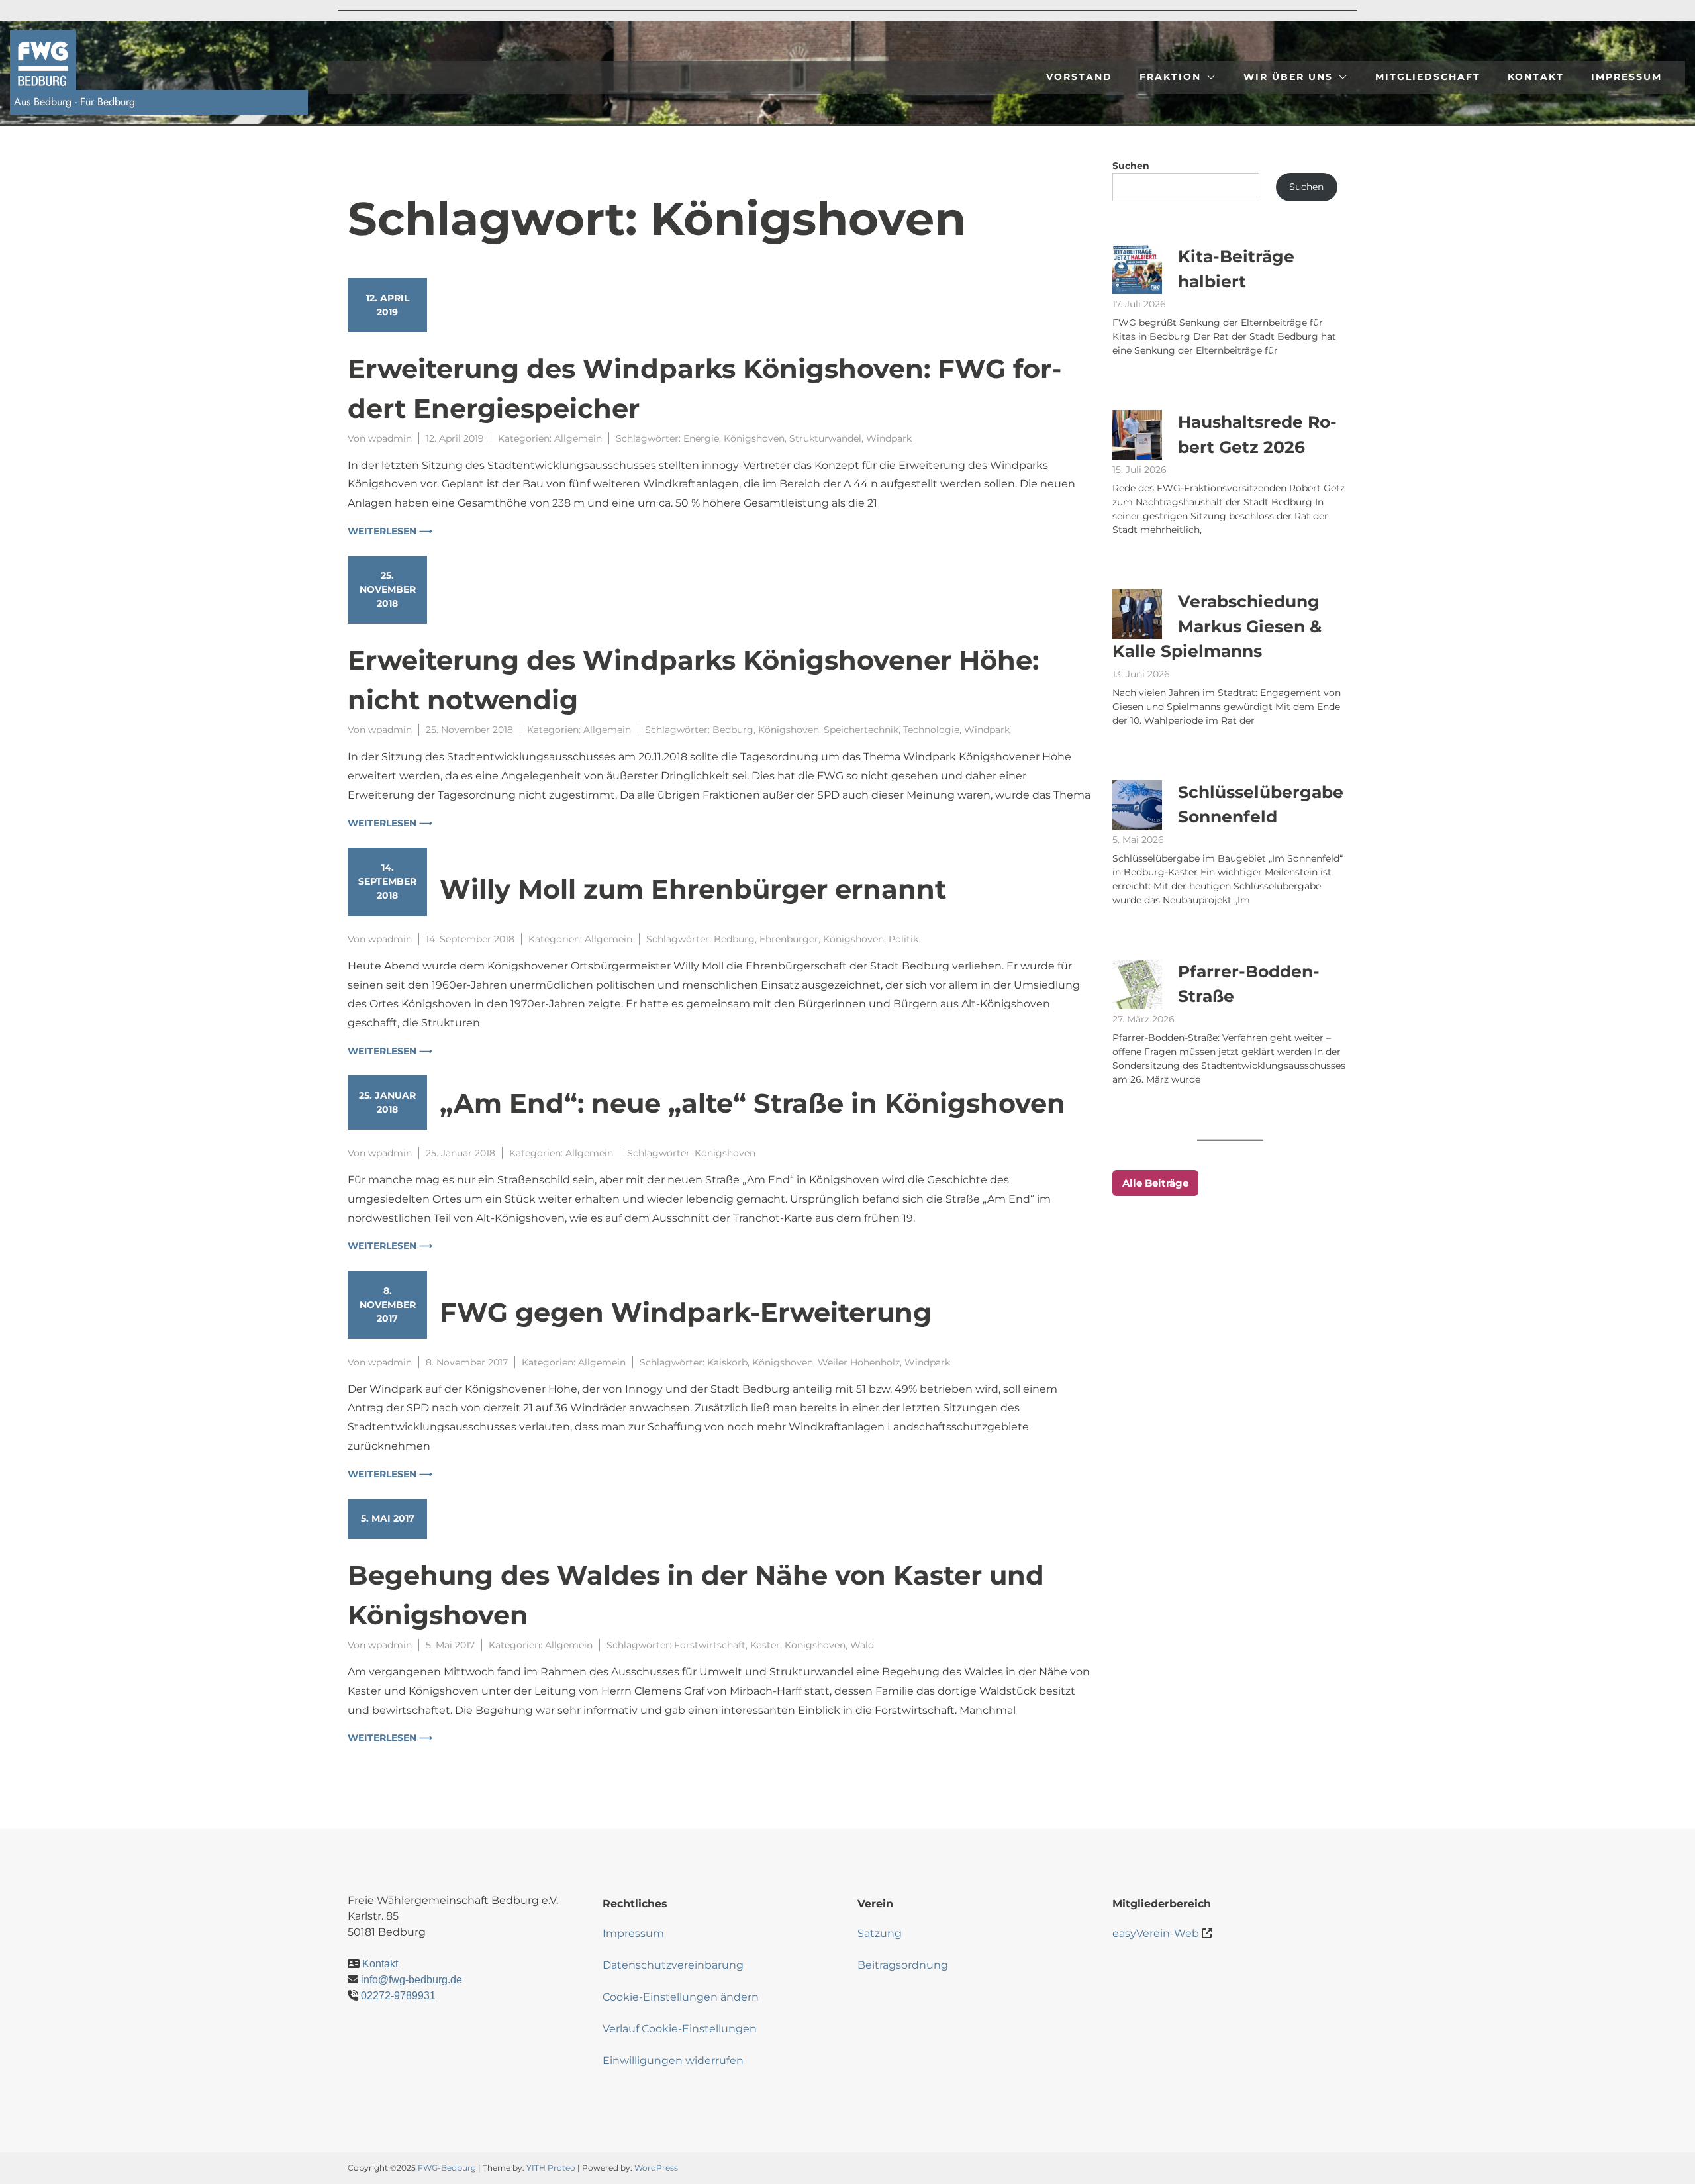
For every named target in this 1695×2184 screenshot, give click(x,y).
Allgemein (578, 438)
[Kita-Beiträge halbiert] (1137, 269)
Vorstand (1079, 77)
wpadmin (390, 438)
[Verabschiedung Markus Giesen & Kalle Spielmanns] (1137, 614)
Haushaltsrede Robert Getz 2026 (1257, 434)
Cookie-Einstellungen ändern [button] (681, 1997)
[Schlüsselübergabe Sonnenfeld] (1137, 805)
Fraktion (1170, 77)
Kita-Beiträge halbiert (1236, 269)
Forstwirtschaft (710, 1645)
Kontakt (1536, 77)
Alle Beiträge (1155, 1183)
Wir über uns (1288, 77)
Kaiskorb (727, 1362)
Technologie (931, 730)
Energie (701, 438)
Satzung (880, 1933)
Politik (903, 939)
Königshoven (754, 438)
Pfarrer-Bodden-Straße (1249, 984)
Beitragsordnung (903, 1965)
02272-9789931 (398, 1996)
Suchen (1131, 166)
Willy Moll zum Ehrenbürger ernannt (693, 889)
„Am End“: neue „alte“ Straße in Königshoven (752, 1103)
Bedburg (733, 730)
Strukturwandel (825, 438)
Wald (862, 1645)
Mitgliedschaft (1428, 77)
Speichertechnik (861, 730)
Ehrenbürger (789, 939)
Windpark (889, 438)
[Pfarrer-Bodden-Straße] (1137, 984)
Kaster (765, 1645)
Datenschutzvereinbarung (673, 1965)
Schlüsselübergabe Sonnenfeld (1261, 805)
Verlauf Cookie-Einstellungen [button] (680, 2029)
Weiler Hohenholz (859, 1362)
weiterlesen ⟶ (390, 531)
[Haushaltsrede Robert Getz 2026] (1137, 435)
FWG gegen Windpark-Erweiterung (686, 1312)
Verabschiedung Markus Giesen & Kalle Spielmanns (1217, 626)
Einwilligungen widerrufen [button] (673, 2060)
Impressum (1626, 77)
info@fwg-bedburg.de (412, 1980)
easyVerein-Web (1156, 1933)
